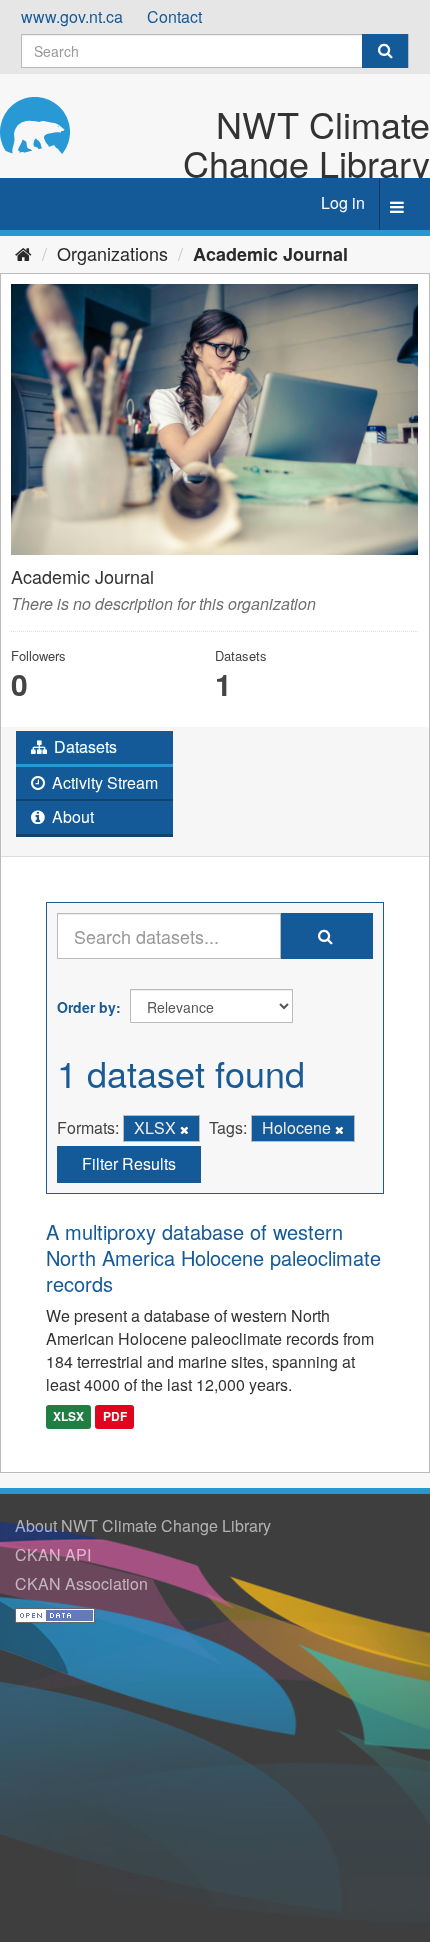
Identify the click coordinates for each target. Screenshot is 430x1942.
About (71, 816)
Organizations (112, 253)
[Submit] (385, 51)
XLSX (68, 1416)
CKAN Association (81, 1583)
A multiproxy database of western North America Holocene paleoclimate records (213, 1257)
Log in (343, 202)
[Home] (23, 253)
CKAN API (53, 1554)
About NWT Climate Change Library (143, 1525)
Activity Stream (103, 782)
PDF (115, 1416)
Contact (174, 16)
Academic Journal (270, 254)
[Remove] (184, 1129)
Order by (86, 1007)
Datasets (83, 746)
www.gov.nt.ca (72, 16)
